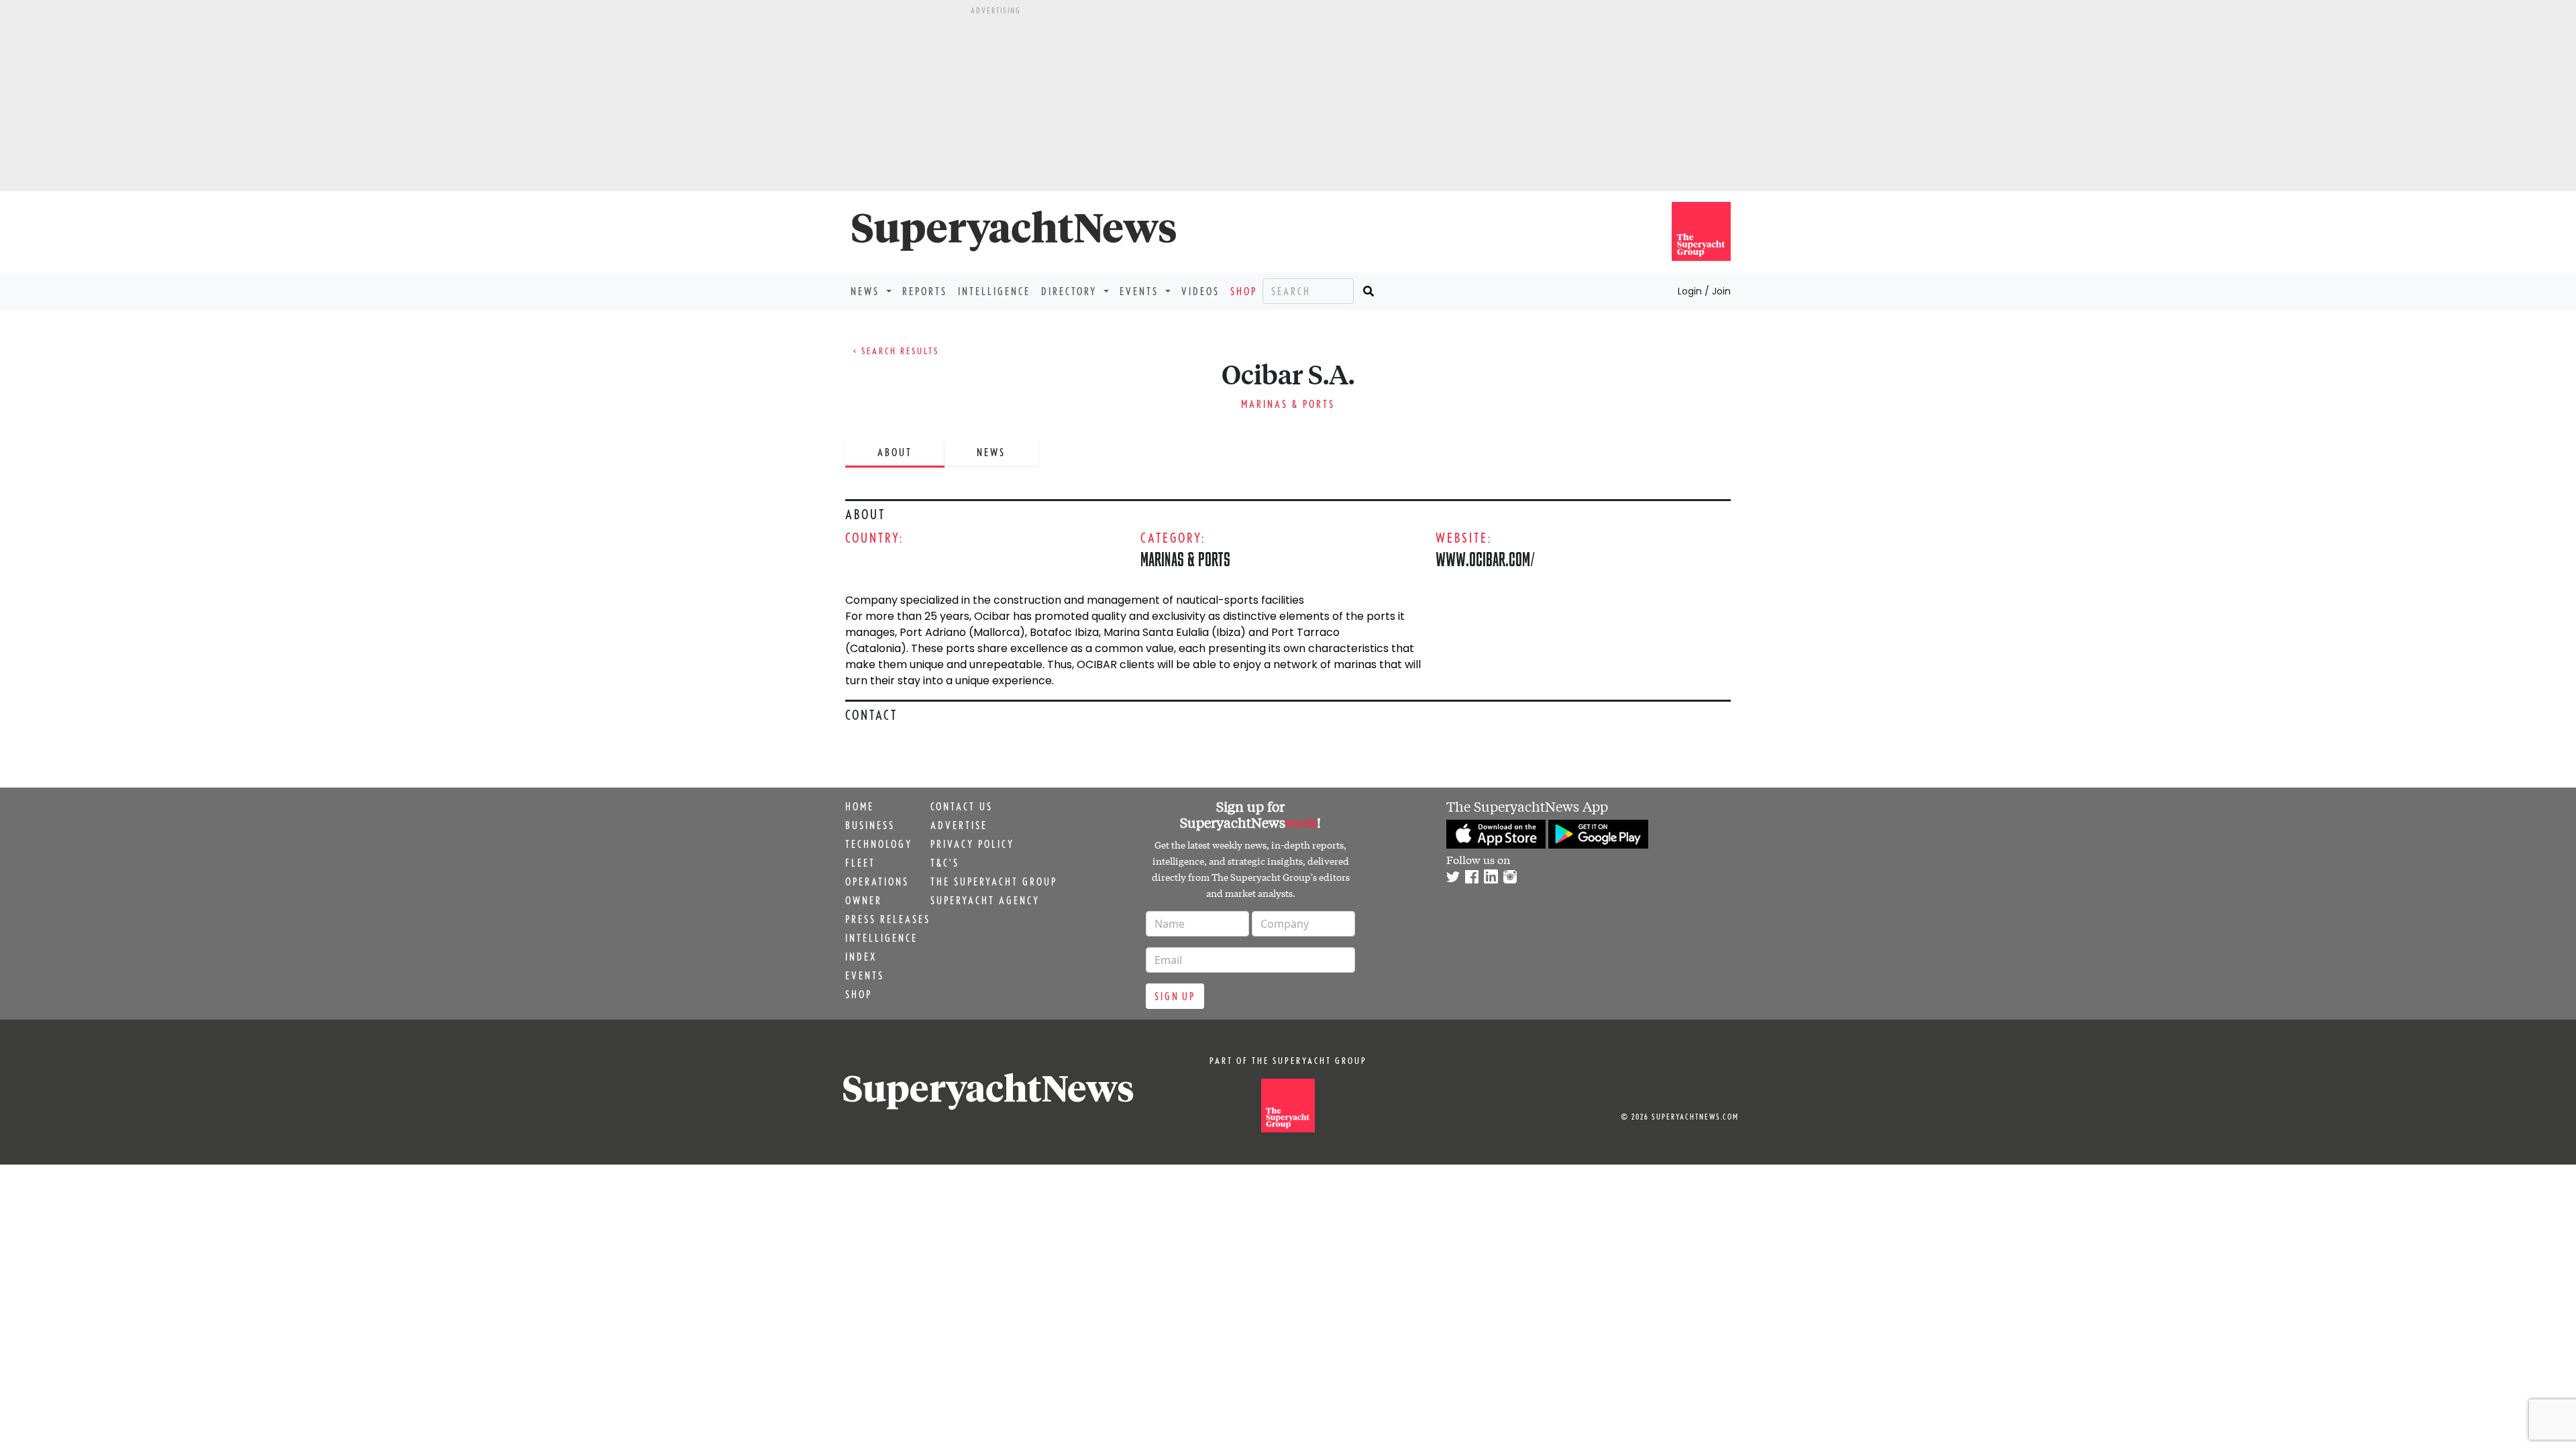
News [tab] (991, 452)
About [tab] (895, 452)
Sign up (1175, 996)
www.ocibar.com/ (1485, 559)
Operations (877, 881)
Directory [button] (1071, 291)
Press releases (888, 919)
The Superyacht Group (994, 881)
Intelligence (994, 291)
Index (861, 957)
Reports (925, 291)
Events (865, 975)
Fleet (860, 863)
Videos (1200, 291)
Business (870, 825)
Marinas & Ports (1288, 404)
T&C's (945, 863)
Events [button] (1141, 291)
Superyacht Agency (985, 900)
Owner (864, 900)
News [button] (867, 291)
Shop (1244, 291)
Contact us (962, 806)
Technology (879, 844)
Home (860, 806)
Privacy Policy (972, 844)
